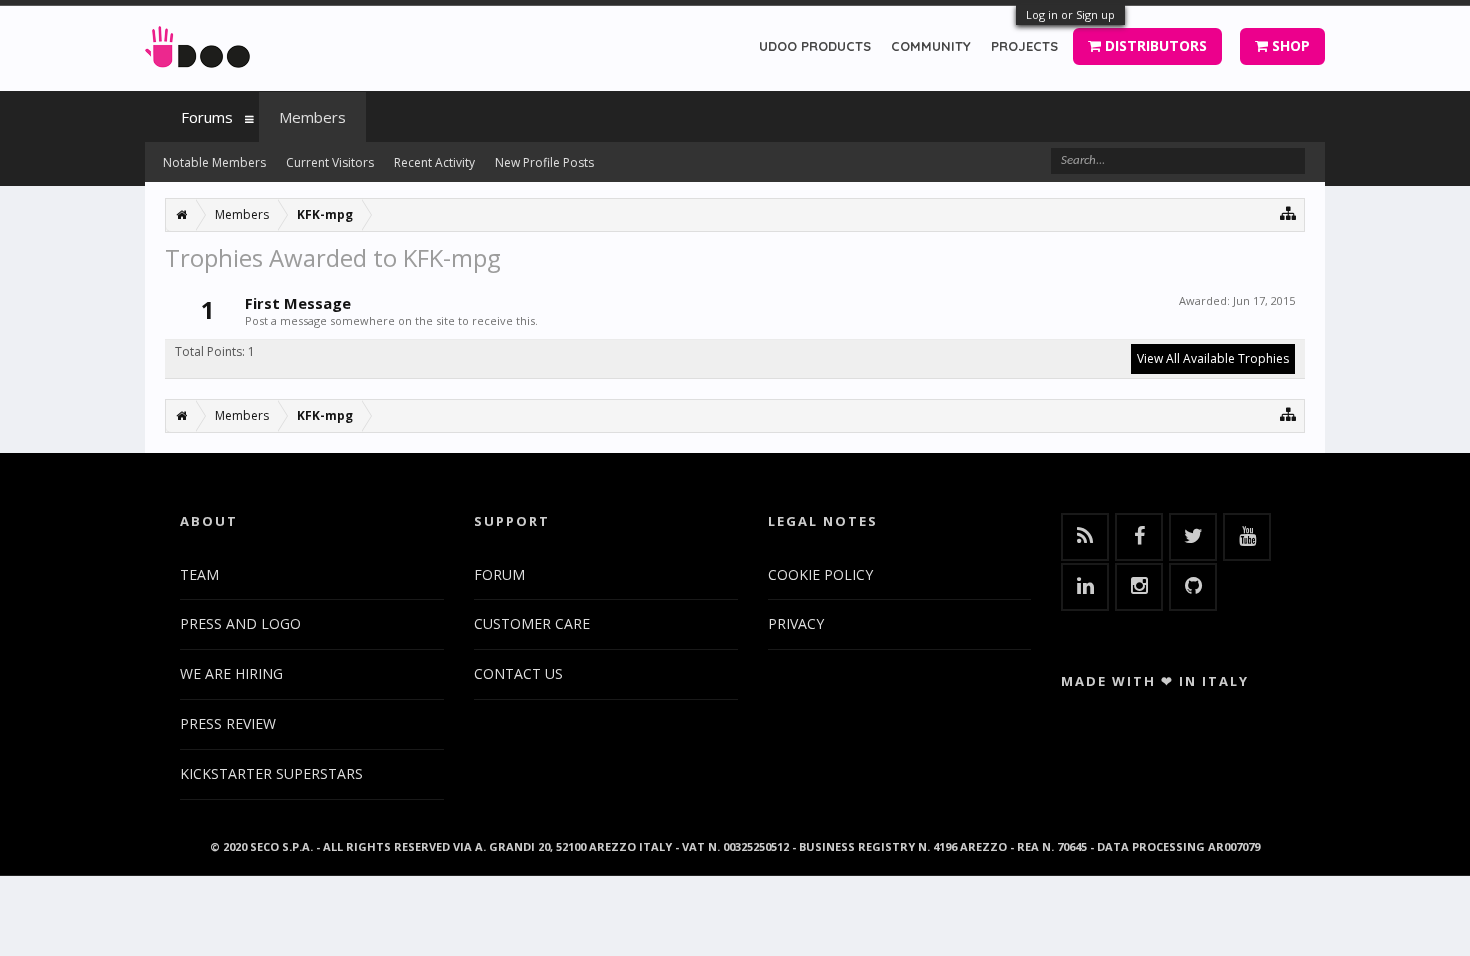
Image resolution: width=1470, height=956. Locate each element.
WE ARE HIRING (231, 673)
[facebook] (1139, 537)
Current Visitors (330, 162)
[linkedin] (1085, 587)
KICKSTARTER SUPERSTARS (271, 773)
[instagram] (1139, 587)
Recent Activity (434, 162)
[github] (1193, 587)
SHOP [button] (1289, 45)
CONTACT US (518, 673)
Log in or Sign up (1070, 14)
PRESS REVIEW (228, 723)
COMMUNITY (931, 46)
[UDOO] (197, 43)
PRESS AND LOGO (240, 623)
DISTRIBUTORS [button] (1154, 45)
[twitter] (1193, 537)
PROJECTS (1024, 46)
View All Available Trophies (1213, 358)
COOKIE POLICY (820, 574)
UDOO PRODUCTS (815, 46)
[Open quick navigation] (1288, 212)
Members (312, 117)
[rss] (1085, 537)
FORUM (499, 574)
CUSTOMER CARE (532, 623)
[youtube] (1247, 537)
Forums (207, 117)
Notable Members (214, 162)
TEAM (199, 574)
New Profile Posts (544, 162)
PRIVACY (796, 623)
